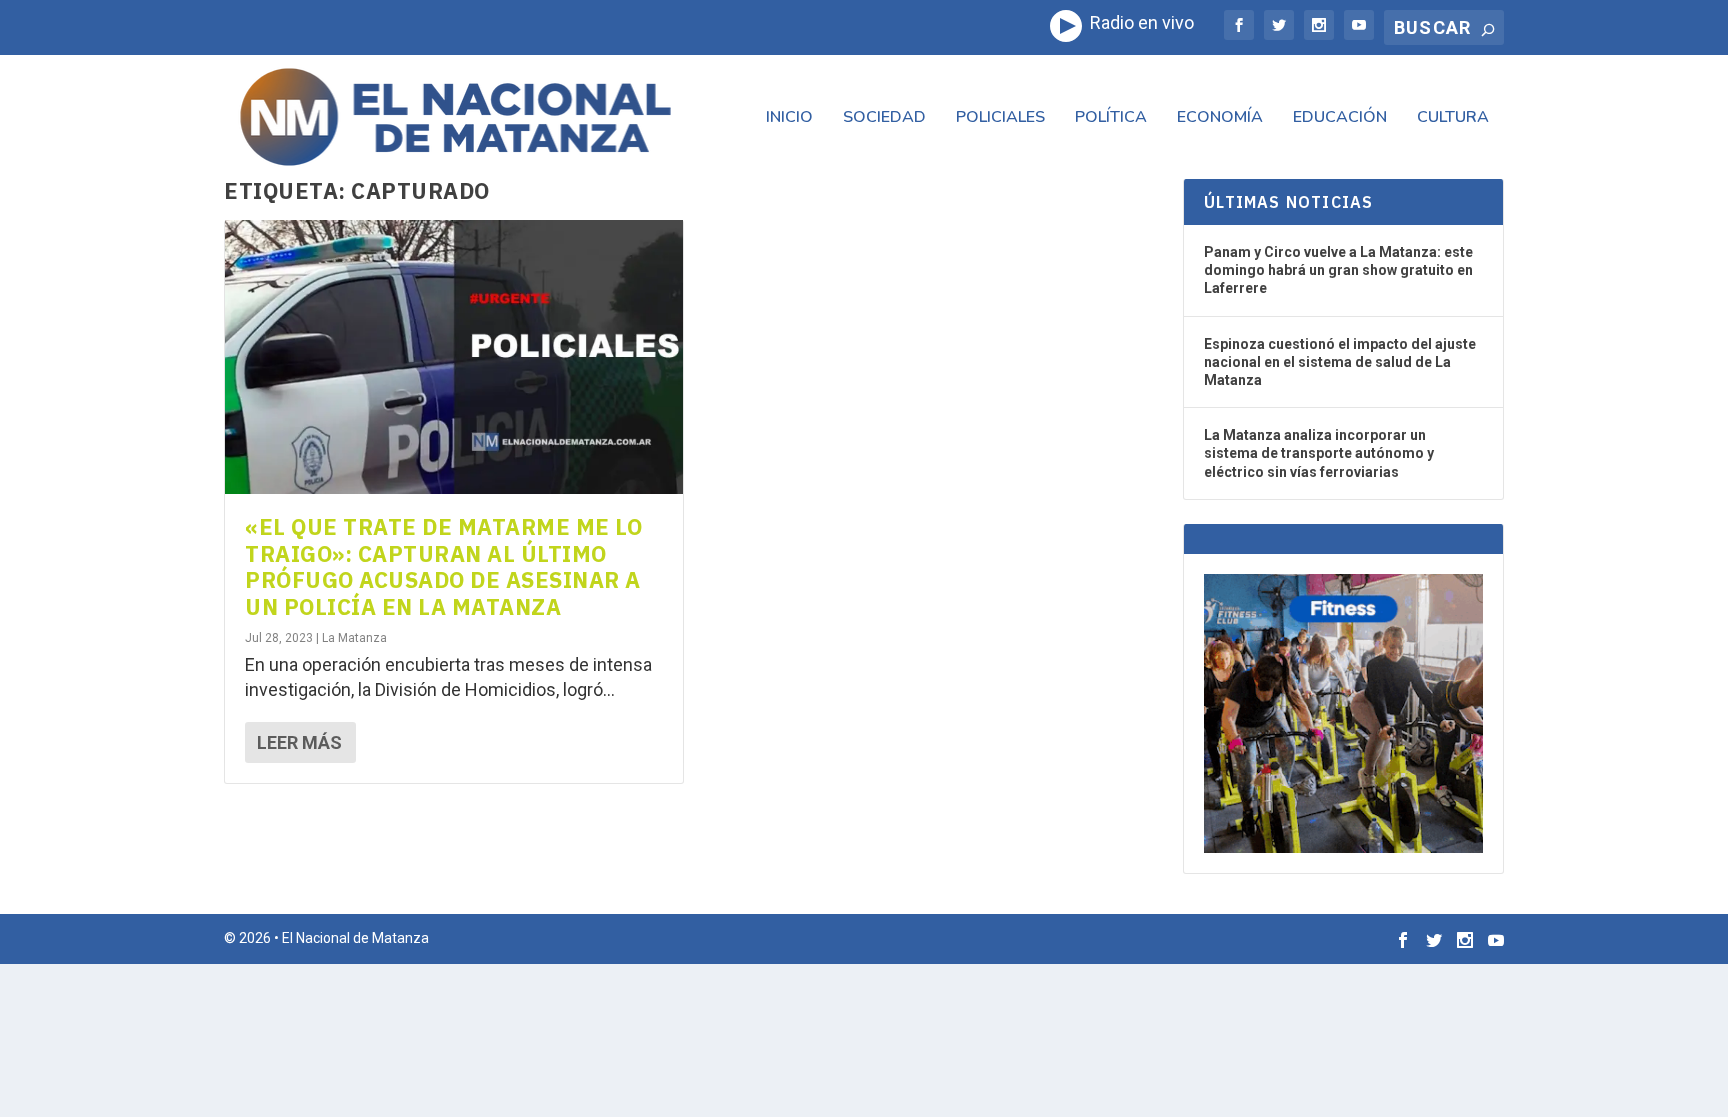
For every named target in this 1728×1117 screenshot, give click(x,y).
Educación (1340, 118)
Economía (1220, 118)
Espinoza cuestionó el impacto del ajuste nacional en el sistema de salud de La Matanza (1340, 362)
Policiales (1000, 118)
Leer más (299, 742)
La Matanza (354, 638)
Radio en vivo (1138, 22)
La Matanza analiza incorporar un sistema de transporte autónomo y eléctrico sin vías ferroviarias (1319, 453)
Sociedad (884, 118)
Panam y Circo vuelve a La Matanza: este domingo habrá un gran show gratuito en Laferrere (1338, 270)
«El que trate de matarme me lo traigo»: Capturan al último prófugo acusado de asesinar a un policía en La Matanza (443, 566)
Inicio (789, 118)
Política (1111, 118)
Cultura (1453, 118)
